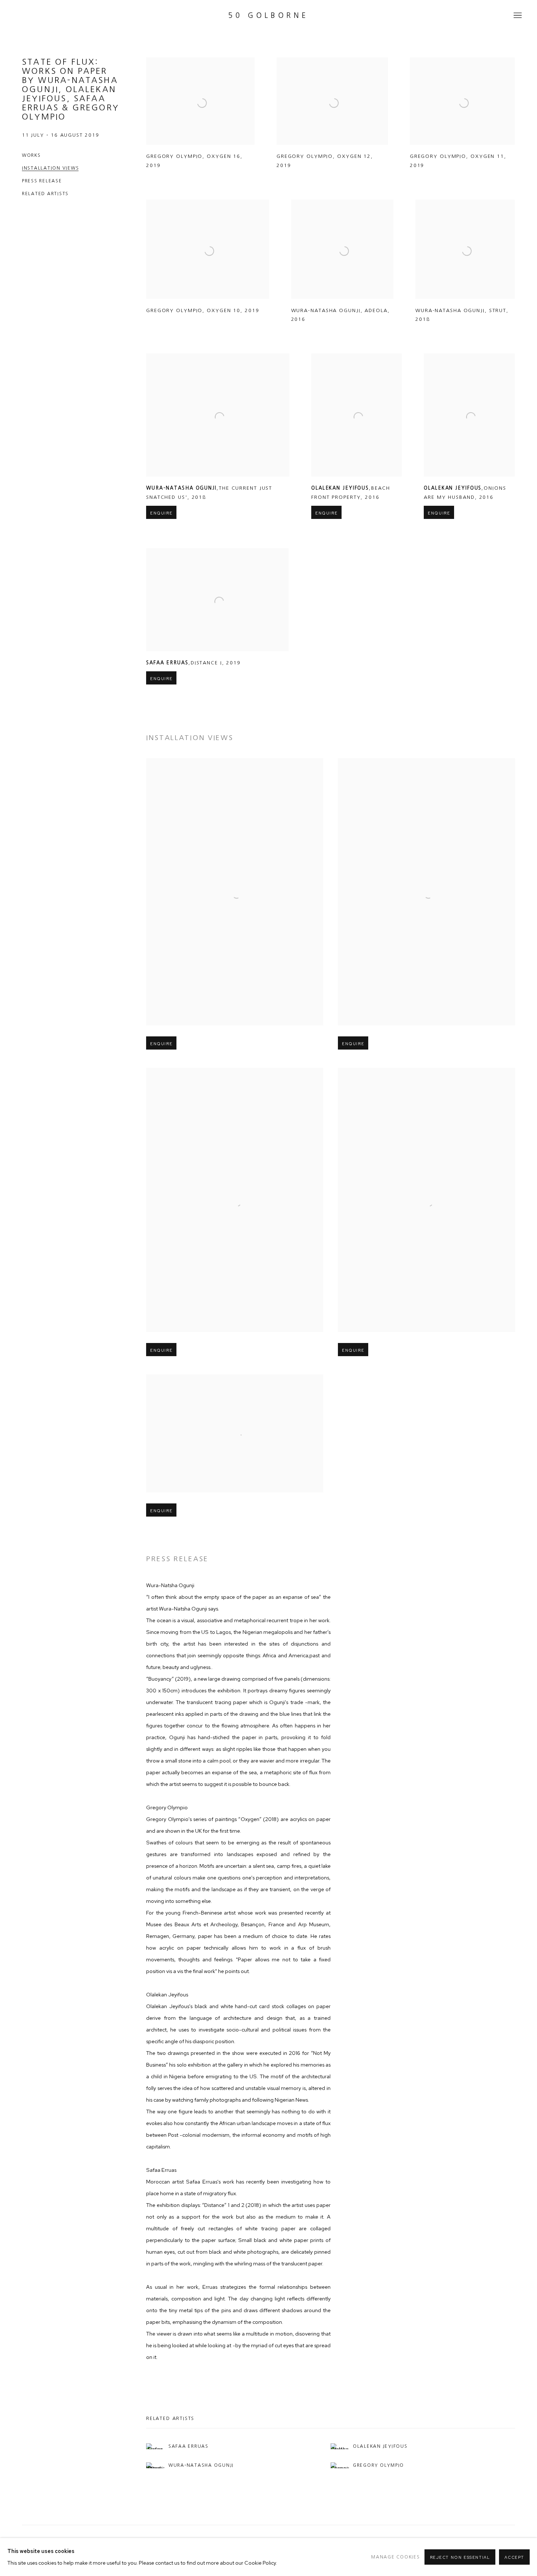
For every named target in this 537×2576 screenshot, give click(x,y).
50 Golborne (268, 16)
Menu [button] (517, 16)
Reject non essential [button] (460, 2557)
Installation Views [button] (50, 168)
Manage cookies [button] (395, 2557)
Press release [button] (42, 181)
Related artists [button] (45, 194)
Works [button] (31, 155)
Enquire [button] (161, 513)
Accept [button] (514, 2557)
